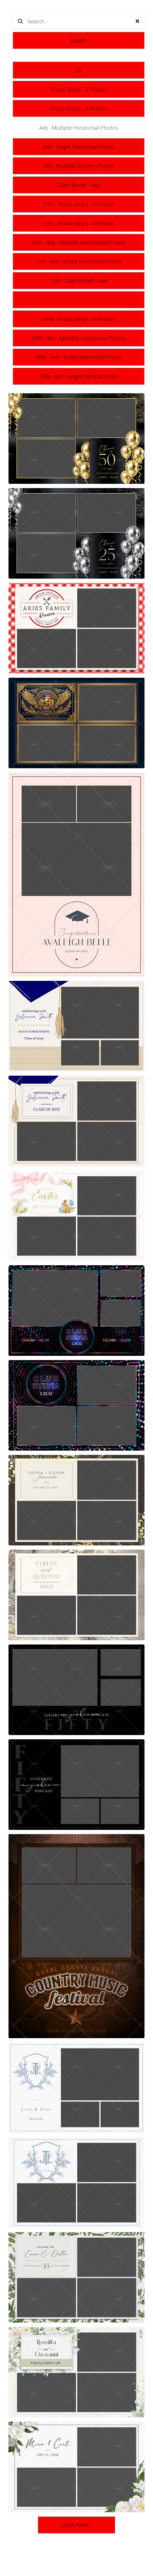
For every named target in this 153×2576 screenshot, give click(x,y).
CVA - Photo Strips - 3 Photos (79, 204)
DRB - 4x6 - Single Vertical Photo (79, 376)
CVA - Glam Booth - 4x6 (79, 281)
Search (79, 40)
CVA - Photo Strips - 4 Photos (79, 223)
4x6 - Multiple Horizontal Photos (79, 128)
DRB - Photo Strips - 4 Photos (79, 319)
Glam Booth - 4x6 (79, 185)
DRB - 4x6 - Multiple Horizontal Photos (79, 338)
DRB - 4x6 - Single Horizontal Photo (79, 357)
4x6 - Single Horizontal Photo (79, 147)
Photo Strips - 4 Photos (79, 108)
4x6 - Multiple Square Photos (79, 166)
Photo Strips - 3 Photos (79, 89)
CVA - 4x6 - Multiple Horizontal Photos (79, 242)
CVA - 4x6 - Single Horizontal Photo (79, 261)
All (79, 70)
